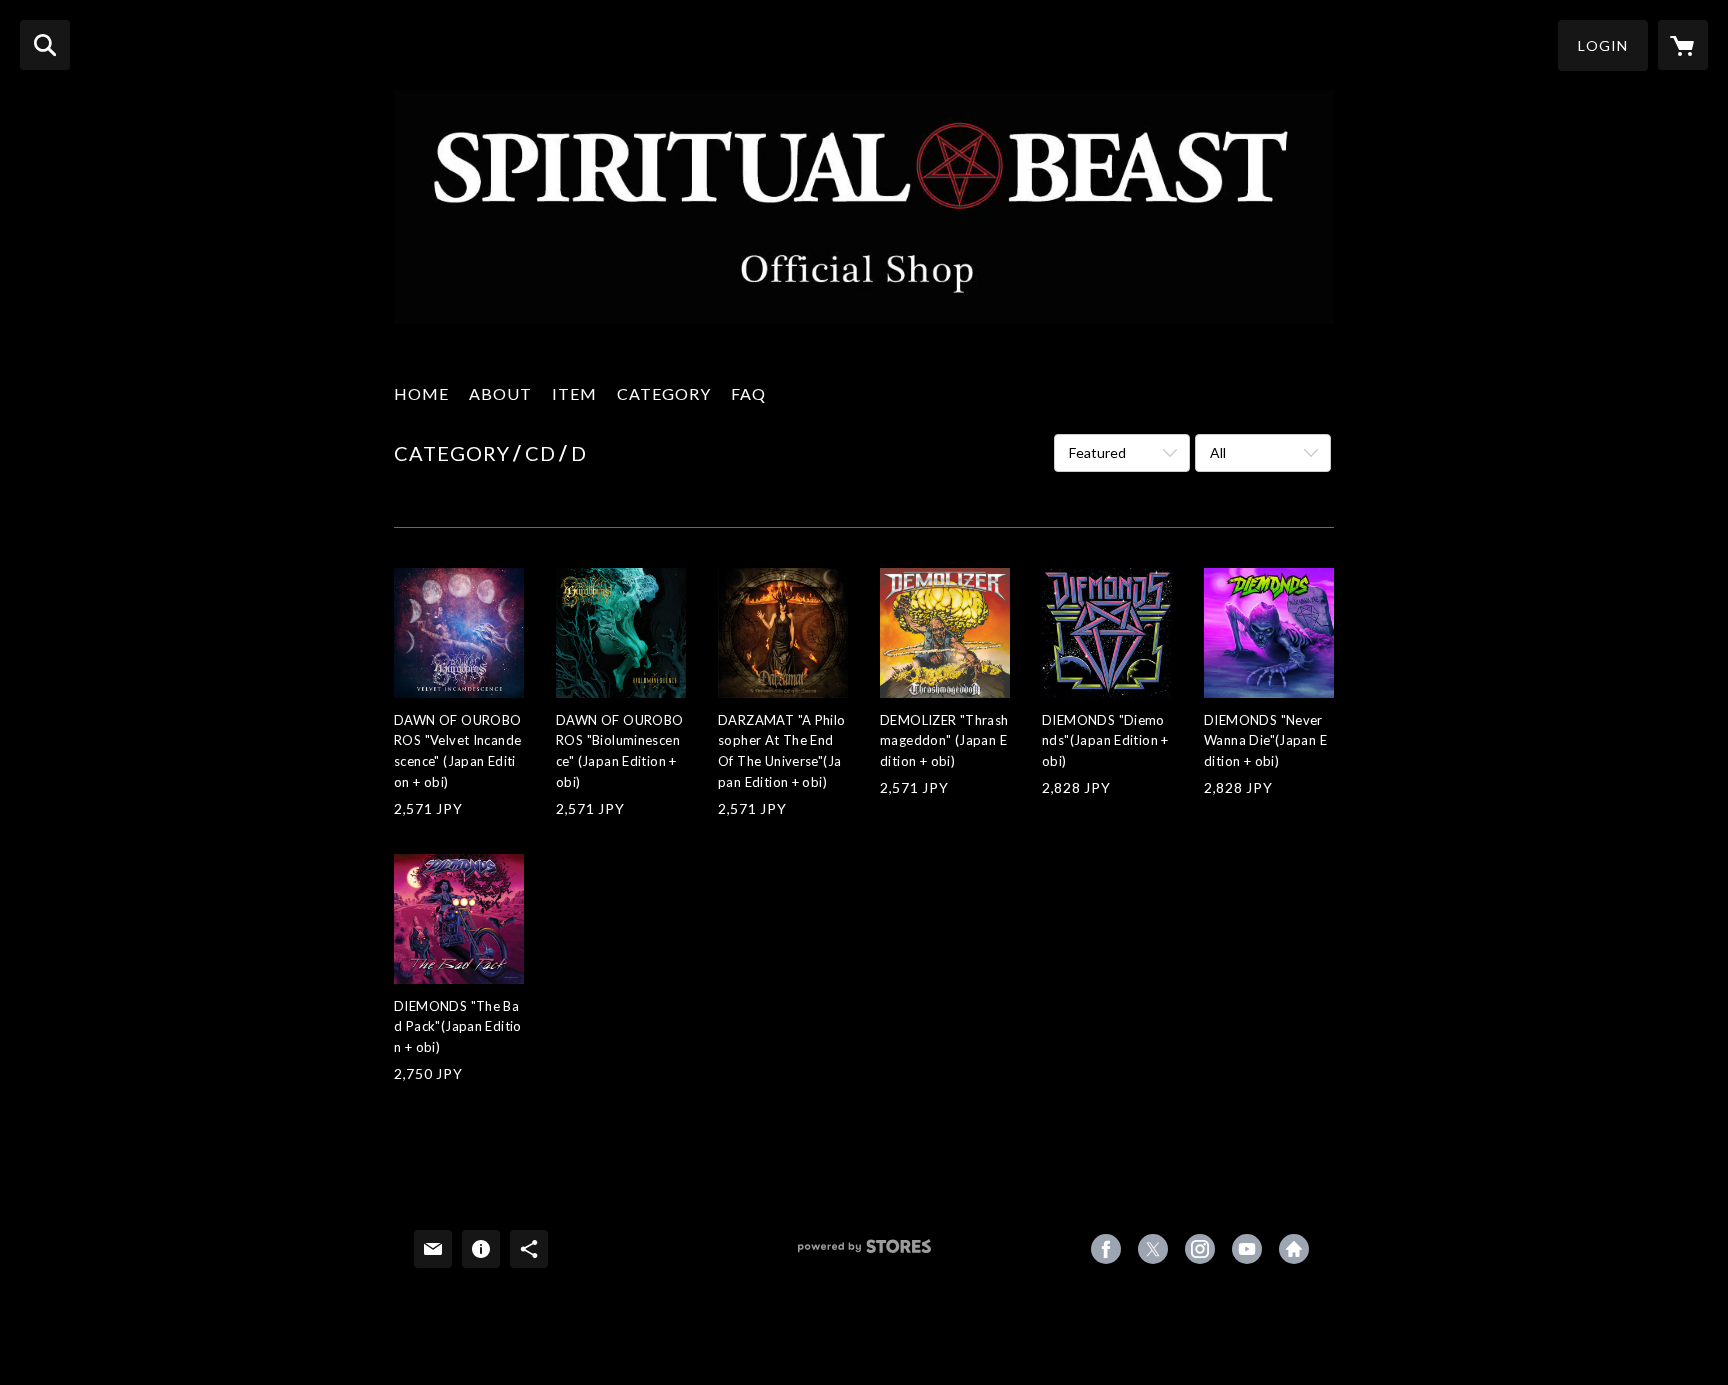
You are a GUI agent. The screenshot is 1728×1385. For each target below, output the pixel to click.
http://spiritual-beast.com (1294, 1249)
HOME (421, 393)
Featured (1097, 452)
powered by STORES (864, 1253)
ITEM (574, 393)
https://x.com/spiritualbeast (1153, 1249)
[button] (1603, 45)
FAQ (748, 393)
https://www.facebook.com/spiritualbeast (1106, 1249)
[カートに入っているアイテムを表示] (1683, 45)
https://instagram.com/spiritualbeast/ (1200, 1249)
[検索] (45, 45)
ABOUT (500, 393)
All (1218, 452)
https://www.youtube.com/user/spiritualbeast (1247, 1249)
